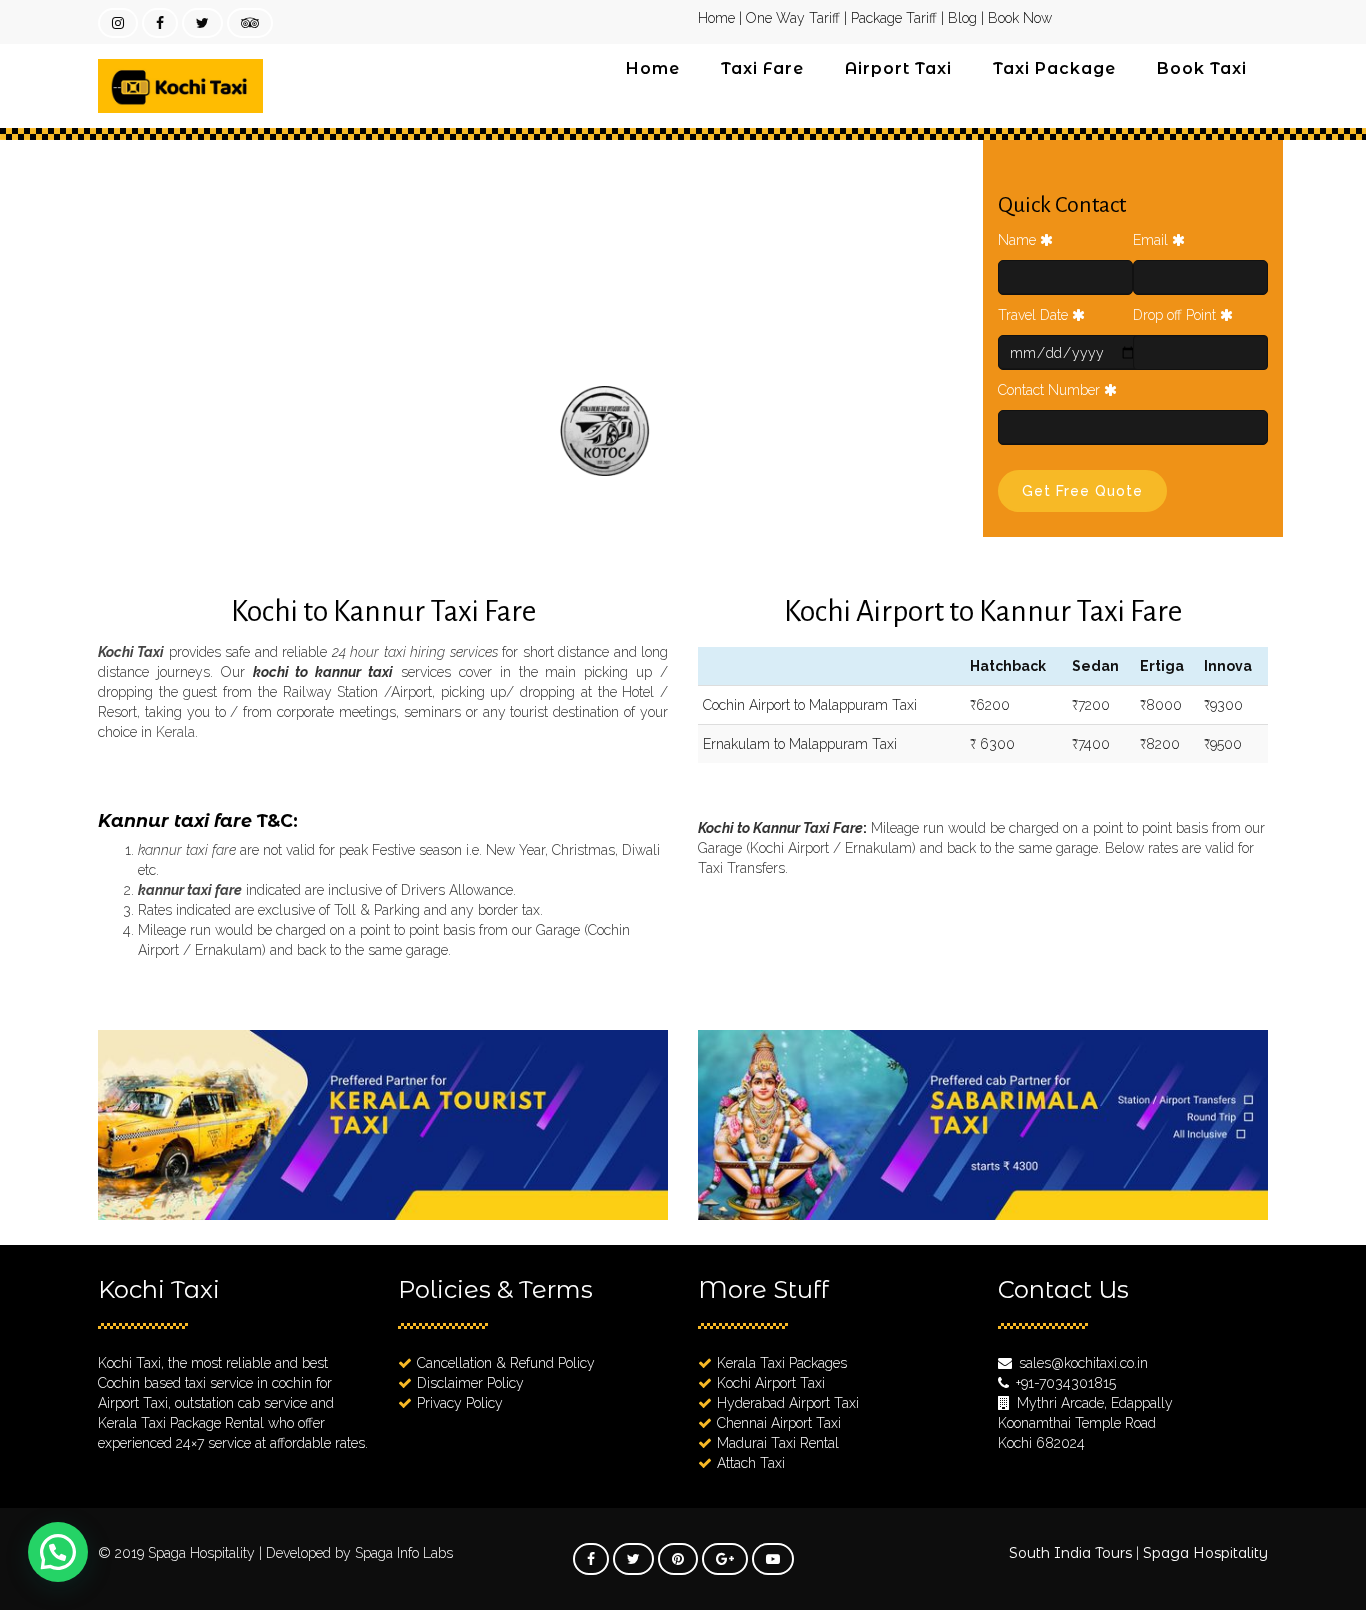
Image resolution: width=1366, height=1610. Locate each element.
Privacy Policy (460, 1403)
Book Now (1020, 18)
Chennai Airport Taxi (779, 1423)
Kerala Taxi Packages (782, 1363)
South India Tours (1070, 1553)
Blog (962, 18)
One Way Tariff (793, 18)
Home (716, 18)
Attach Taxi (751, 1463)
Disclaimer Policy (470, 1383)
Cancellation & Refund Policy (506, 1363)
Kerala (175, 732)
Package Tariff (894, 18)
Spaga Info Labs (404, 1553)
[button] (58, 1552)
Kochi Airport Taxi (771, 1383)
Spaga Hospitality (203, 1553)
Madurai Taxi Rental (778, 1443)
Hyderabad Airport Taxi (788, 1403)
